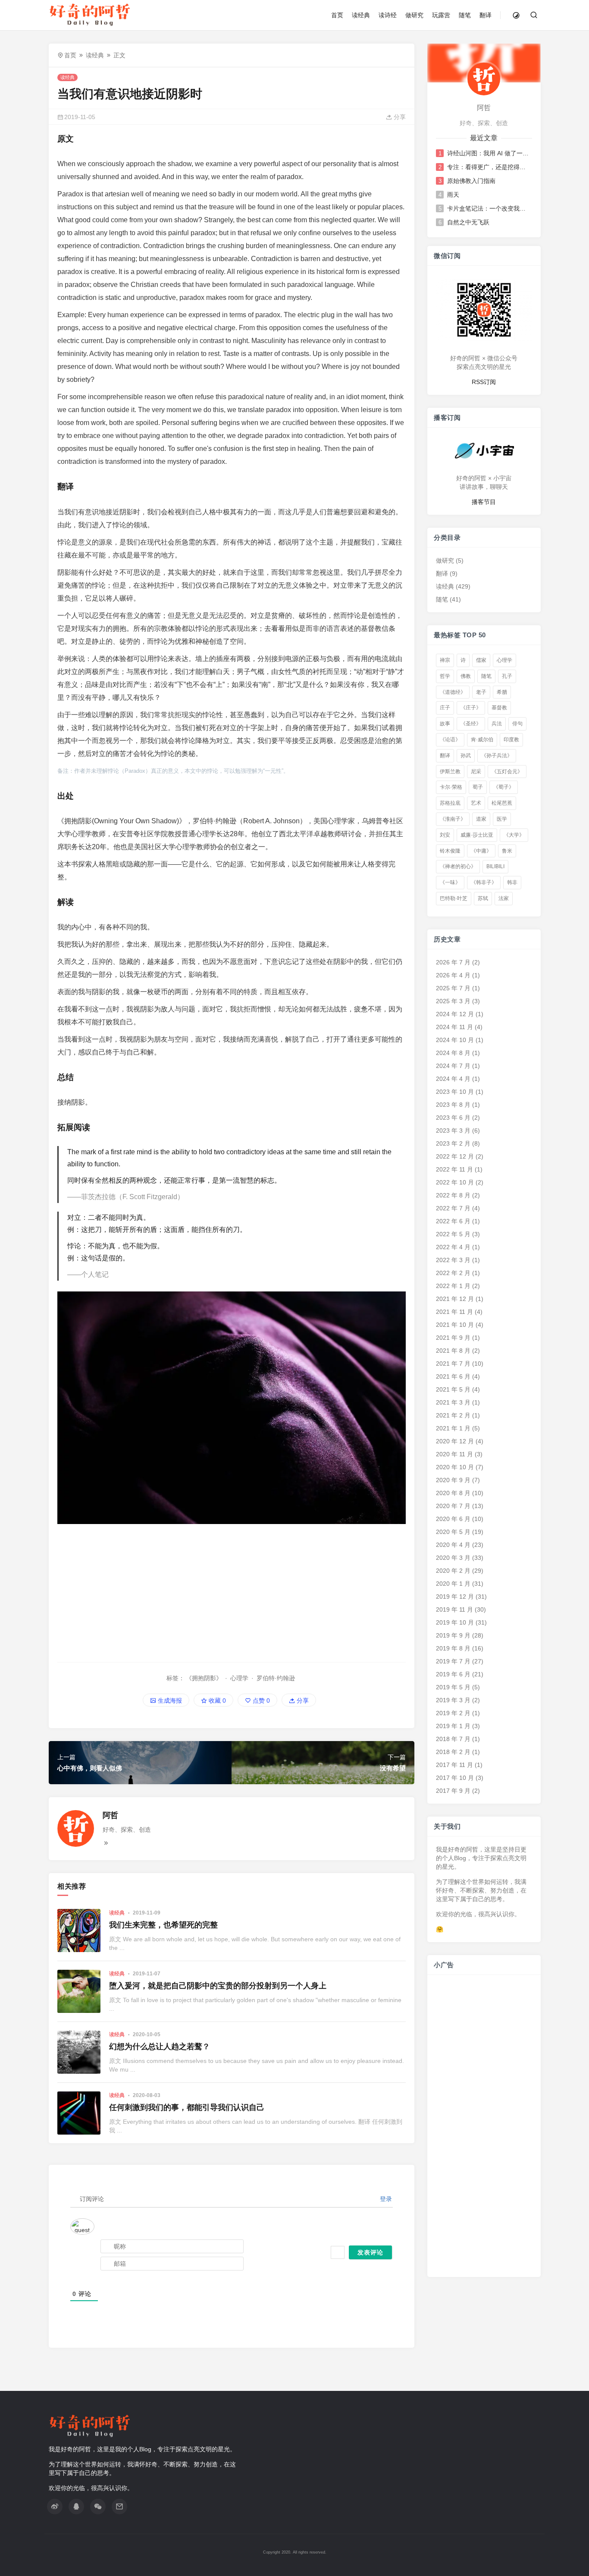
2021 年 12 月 (455, 1299)
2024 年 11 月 (454, 1027)
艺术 (476, 803)
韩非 (512, 882)
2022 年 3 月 (453, 1260)
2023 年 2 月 (453, 1143)
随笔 (465, 15)
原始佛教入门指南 (471, 181)
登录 (385, 2199)
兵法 (497, 724)
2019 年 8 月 (453, 1648)
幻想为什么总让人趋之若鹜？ (160, 2047)
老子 (481, 692)
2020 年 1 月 (453, 1584)
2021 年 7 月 (453, 1364)
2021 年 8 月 (453, 1351)
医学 (502, 819)
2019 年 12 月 (455, 1597)
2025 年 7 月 (453, 988)
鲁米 (507, 851)
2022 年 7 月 (453, 1208)
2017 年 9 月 (453, 1791)
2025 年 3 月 (453, 1001)
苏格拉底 (450, 803)
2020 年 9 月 (453, 1480)
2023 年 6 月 (453, 1118)
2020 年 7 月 (453, 1506)
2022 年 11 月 (454, 1169)
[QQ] (76, 2507)
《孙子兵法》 (497, 756)
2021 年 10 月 (455, 1325)
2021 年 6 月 (453, 1376)
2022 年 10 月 (455, 1182)
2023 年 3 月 (453, 1131)
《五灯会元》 (507, 772)
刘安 (445, 835)
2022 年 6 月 (453, 1221)
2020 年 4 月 (453, 1545)
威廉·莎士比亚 (477, 835)
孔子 (507, 676)
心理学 (239, 1678)
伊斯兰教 (450, 772)
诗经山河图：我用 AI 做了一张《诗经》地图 (489, 153)
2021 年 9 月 (453, 1338)
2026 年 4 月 (453, 975)
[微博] (55, 2507)
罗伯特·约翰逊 (276, 1678)
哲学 (445, 676)
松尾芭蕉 (502, 803)
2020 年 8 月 (453, 1493)
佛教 (466, 676)
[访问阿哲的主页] (484, 79)
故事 (445, 724)
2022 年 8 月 (453, 1195)
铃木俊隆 (450, 851)
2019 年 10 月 (455, 1622)
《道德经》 (453, 692)
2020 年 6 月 (453, 1519)
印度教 (511, 740)
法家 (504, 898)
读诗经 (388, 15)
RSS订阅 (484, 382)
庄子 (445, 708)
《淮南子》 (453, 819)
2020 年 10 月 (455, 1467)
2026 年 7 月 (453, 962)
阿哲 (110, 1815)
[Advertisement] (232, 1593)
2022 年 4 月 (453, 1247)
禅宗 (445, 660)
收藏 (216, 1701)
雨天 (453, 195)
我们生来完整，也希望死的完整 (163, 1925)
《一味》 (450, 882)
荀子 (478, 787)
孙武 (466, 756)
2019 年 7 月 (453, 1661)
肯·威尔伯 (482, 740)
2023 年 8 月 (453, 1105)
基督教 (499, 708)
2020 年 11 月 (454, 1454)
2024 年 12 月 (455, 1014)
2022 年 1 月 (453, 1286)
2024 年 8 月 (453, 1053)
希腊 (502, 692)
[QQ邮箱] (119, 2507)
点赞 (260, 1701)
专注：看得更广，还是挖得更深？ (489, 167)
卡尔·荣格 (451, 787)
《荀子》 (504, 787)
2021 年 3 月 (453, 1402)
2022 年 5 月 (453, 1234)
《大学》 (514, 835)
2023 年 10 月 (455, 1092)
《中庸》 (481, 851)
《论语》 (450, 740)
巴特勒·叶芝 (454, 898)
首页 (337, 15)
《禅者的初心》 (458, 866)
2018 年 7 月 (453, 1739)
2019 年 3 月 (453, 1700)
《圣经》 (471, 724)
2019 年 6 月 (453, 1674)
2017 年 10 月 (455, 1778)
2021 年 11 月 (454, 1312)
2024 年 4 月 (453, 1079)
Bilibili (495, 866)
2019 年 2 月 (453, 1713)
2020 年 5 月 (453, 1532)
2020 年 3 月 (453, 1558)
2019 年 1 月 (453, 1726)
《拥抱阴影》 (204, 1678)
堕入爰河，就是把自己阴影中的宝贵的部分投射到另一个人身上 (218, 1986)
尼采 (476, 772)
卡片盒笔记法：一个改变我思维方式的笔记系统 (489, 208)
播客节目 (484, 502)
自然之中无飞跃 (468, 222)
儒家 (481, 660)
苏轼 (483, 898)
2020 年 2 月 (453, 1571)
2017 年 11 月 (454, 1765)
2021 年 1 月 (453, 1428)
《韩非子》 (484, 882)
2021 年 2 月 (453, 1415)
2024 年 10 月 (455, 1040)
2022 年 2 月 (453, 1273)
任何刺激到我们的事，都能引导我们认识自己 (187, 2107)
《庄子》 (471, 708)
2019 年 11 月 (454, 1609)
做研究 (414, 15)
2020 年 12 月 (455, 1441)
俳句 (517, 724)
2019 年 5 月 (453, 1687)
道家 (481, 819)
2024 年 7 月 (453, 1066)
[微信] (98, 2507)
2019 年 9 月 (453, 1635)
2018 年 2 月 (453, 1752)
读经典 (361, 15)
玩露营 (441, 15)
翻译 (486, 15)
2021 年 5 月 (453, 1389)
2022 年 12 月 (455, 1156)
